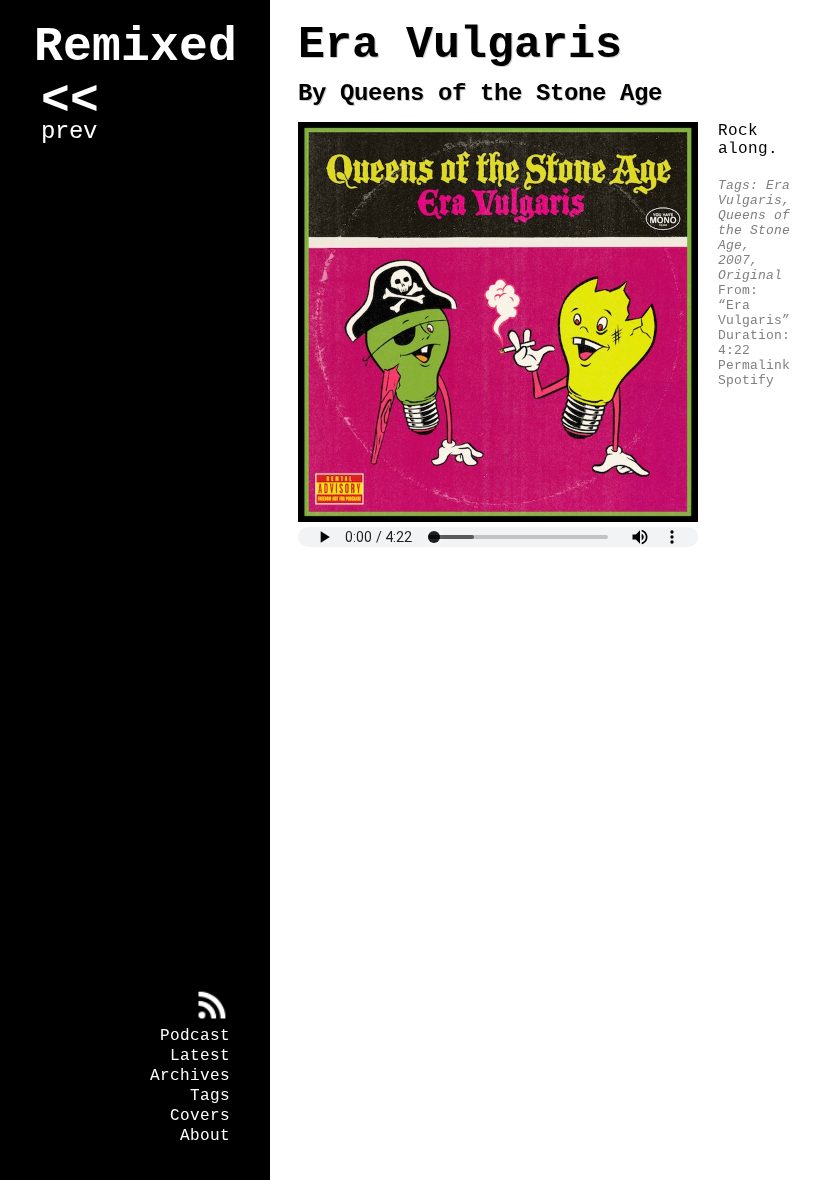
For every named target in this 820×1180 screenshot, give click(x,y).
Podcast (195, 1036)
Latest (200, 1056)
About (205, 1136)
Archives (190, 1076)
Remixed (135, 47)
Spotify (746, 380)
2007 (734, 260)
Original (750, 275)
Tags (210, 1096)
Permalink (754, 365)
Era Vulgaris (754, 193)
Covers (200, 1116)
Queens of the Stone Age (754, 230)
